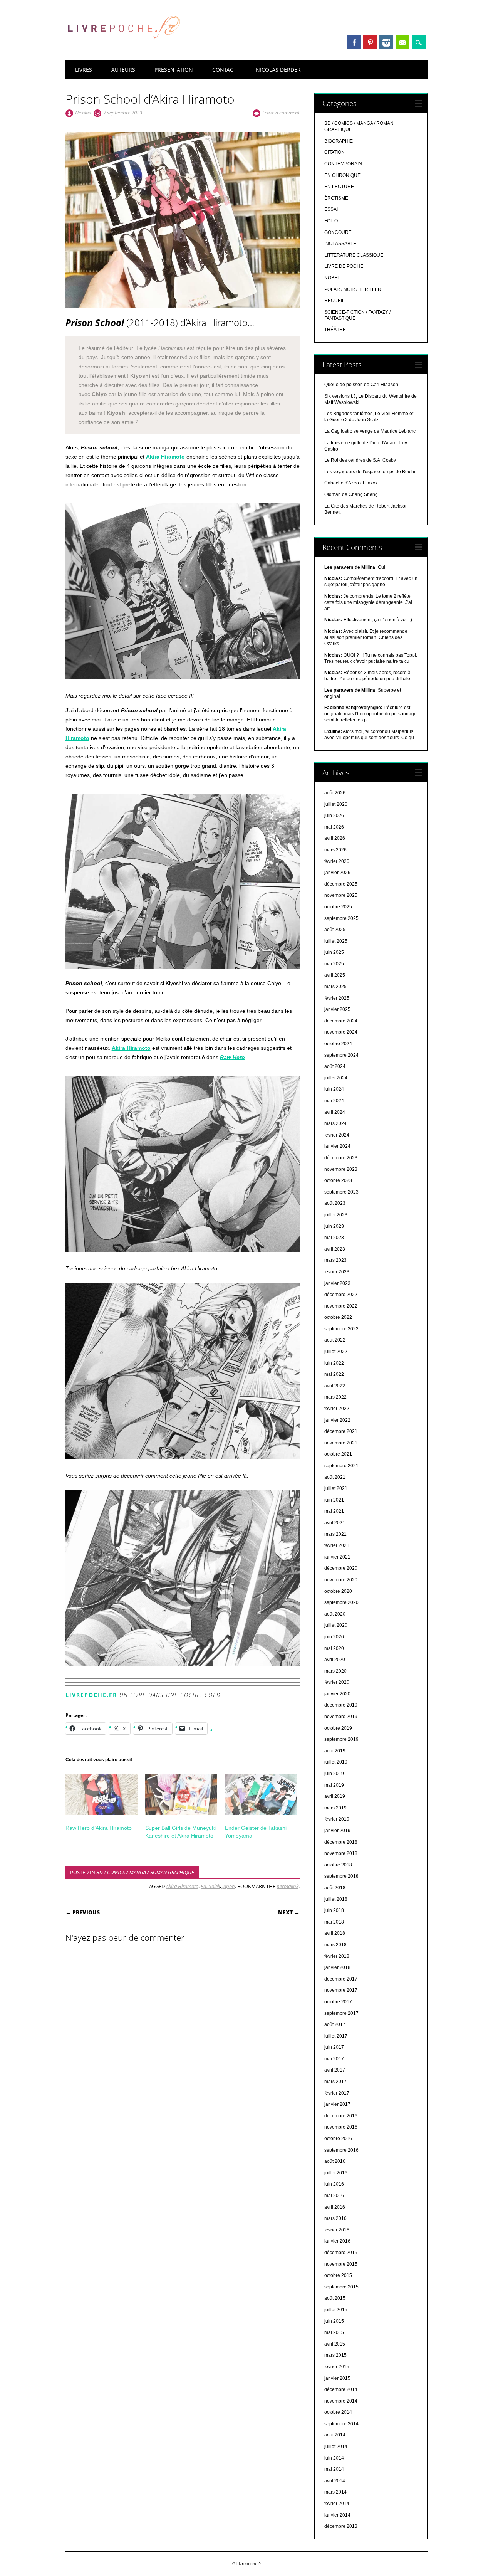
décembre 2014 (341, 2389)
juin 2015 (334, 2321)
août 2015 (335, 2298)
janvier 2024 (337, 1146)
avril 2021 (335, 1523)
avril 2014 (335, 2481)
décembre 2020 (341, 1568)
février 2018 (337, 1956)
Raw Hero (232, 1057)
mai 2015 (334, 2332)
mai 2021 (334, 1511)
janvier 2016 (337, 2241)
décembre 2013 (341, 2526)
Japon (229, 1886)
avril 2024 (335, 1112)
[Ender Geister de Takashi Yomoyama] (261, 1794)
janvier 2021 (337, 1557)
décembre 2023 (341, 1158)
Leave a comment (281, 113)
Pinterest (370, 42)
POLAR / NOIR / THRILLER (353, 289)
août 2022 (335, 1340)
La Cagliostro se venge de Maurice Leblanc (370, 431)
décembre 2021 (341, 1431)
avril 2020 (335, 1660)
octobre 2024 (338, 1044)
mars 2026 (335, 850)
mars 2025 (335, 987)
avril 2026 (335, 838)
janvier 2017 (337, 2104)
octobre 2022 (338, 1317)
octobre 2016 (338, 2139)
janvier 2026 (337, 873)
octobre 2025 (338, 907)
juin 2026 (334, 816)
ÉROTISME (336, 198)
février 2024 (337, 1135)
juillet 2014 (336, 2447)
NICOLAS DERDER (278, 70)
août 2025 (335, 930)
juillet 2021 (336, 1488)
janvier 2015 (337, 2378)
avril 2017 (335, 2070)
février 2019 (337, 1819)
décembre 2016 (341, 2116)
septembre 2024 (341, 1055)
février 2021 (337, 1545)
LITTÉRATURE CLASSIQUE (354, 255)
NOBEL (332, 278)
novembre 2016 (341, 2127)
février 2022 (337, 1409)
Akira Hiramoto (165, 457)
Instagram (386, 42)
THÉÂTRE (335, 330)
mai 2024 (334, 1101)
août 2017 (335, 2024)
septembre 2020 (341, 1602)
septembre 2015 (341, 2287)
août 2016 (335, 2161)
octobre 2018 (338, 1865)
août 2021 (335, 1477)
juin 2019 (334, 1774)
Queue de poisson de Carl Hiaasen (361, 385)
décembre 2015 (341, 2253)
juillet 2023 (336, 1215)
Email (402, 42)
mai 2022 (334, 1374)
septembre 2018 (341, 1876)
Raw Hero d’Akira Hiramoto (99, 1828)
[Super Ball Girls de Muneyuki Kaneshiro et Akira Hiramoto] (181, 1794)
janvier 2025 (337, 1009)
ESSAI (331, 209)
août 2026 (335, 793)
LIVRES (84, 70)
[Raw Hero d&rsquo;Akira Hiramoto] (101, 1794)
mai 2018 (334, 1922)
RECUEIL (335, 301)
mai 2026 (334, 827)
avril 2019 (335, 1796)
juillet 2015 (336, 2310)
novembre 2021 (341, 1443)
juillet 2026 (336, 804)
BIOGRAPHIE (339, 141)
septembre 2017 (341, 2013)
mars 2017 (335, 2082)
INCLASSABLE (340, 244)
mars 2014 (335, 2492)
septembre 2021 (341, 1466)
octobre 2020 (338, 1591)
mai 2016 (334, 2196)
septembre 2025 (341, 918)
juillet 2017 (336, 2036)
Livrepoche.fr (91, 1695)
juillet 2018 (336, 1899)
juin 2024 (334, 1089)
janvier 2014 (337, 2515)
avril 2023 (335, 1249)
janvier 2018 (337, 1967)
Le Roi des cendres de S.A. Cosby (360, 460)
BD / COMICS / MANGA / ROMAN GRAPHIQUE (145, 1872)
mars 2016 (335, 2218)
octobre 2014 (338, 2412)
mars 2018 (335, 1945)
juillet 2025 (336, 941)
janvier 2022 (337, 1420)
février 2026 (337, 861)
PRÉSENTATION (174, 70)
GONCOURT (338, 232)
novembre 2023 (341, 1169)
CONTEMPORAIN (343, 164)
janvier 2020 (337, 1694)
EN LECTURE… (341, 187)
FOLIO (331, 221)
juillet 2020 (336, 1625)
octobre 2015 (338, 2275)
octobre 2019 (338, 1728)
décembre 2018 (341, 1842)
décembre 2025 (341, 884)
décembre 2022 (341, 1295)
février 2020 (337, 1682)
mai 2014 (334, 2469)
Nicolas (83, 113)
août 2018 (335, 1888)
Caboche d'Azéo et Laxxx (351, 483)
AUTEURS (123, 70)
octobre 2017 (338, 2002)
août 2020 (335, 1614)
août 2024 (335, 1066)
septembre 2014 (341, 2424)
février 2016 (337, 2230)
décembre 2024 (341, 1021)
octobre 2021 (338, 1454)
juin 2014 (334, 2458)
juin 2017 (334, 2047)
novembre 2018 (341, 1853)
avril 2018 (335, 1933)
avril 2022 (335, 1386)
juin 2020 (334, 1637)
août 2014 (335, 2435)
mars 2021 (335, 1534)
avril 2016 (335, 2207)
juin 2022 (334, 1363)
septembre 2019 (341, 1739)
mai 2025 (334, 964)
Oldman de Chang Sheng (351, 494)
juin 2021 (334, 1500)
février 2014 (337, 2504)
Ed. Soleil (210, 1886)
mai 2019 (334, 1785)
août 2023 (335, 1203)
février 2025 (337, 998)
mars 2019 (335, 1808)
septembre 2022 (341, 1329)
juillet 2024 (336, 1078)
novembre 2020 (341, 1580)
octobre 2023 (338, 1180)
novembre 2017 (341, 1990)
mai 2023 (334, 1238)
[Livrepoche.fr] (123, 46)
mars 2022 (335, 1397)
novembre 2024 (341, 1032)
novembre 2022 (341, 1306)
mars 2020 (335, 1671)
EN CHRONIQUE (342, 175)
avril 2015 (335, 2344)
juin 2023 (334, 1226)
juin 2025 (334, 952)
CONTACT (224, 70)
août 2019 (335, 1751)
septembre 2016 (341, 2150)
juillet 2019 (336, 1762)
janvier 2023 (337, 1283)
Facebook (354, 42)
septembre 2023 (341, 1192)
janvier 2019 (337, 1831)
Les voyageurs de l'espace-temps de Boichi (370, 472)
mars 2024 (335, 1123)
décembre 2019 (341, 1705)
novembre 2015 (341, 2264)
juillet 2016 (336, 2173)
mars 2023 (335, 1260)
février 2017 (337, 2093)
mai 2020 (334, 1648)
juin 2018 (334, 1910)
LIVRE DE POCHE (344, 266)
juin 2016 (334, 2184)
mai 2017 (334, 2059)
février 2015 (337, 2367)
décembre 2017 (341, 1979)
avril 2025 (335, 975)
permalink (288, 1886)
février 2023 (337, 1272)
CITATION (335, 152)
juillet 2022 (336, 1352)
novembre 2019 (341, 1717)
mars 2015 (335, 2355)
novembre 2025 (341, 895)
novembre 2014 (341, 2401)
